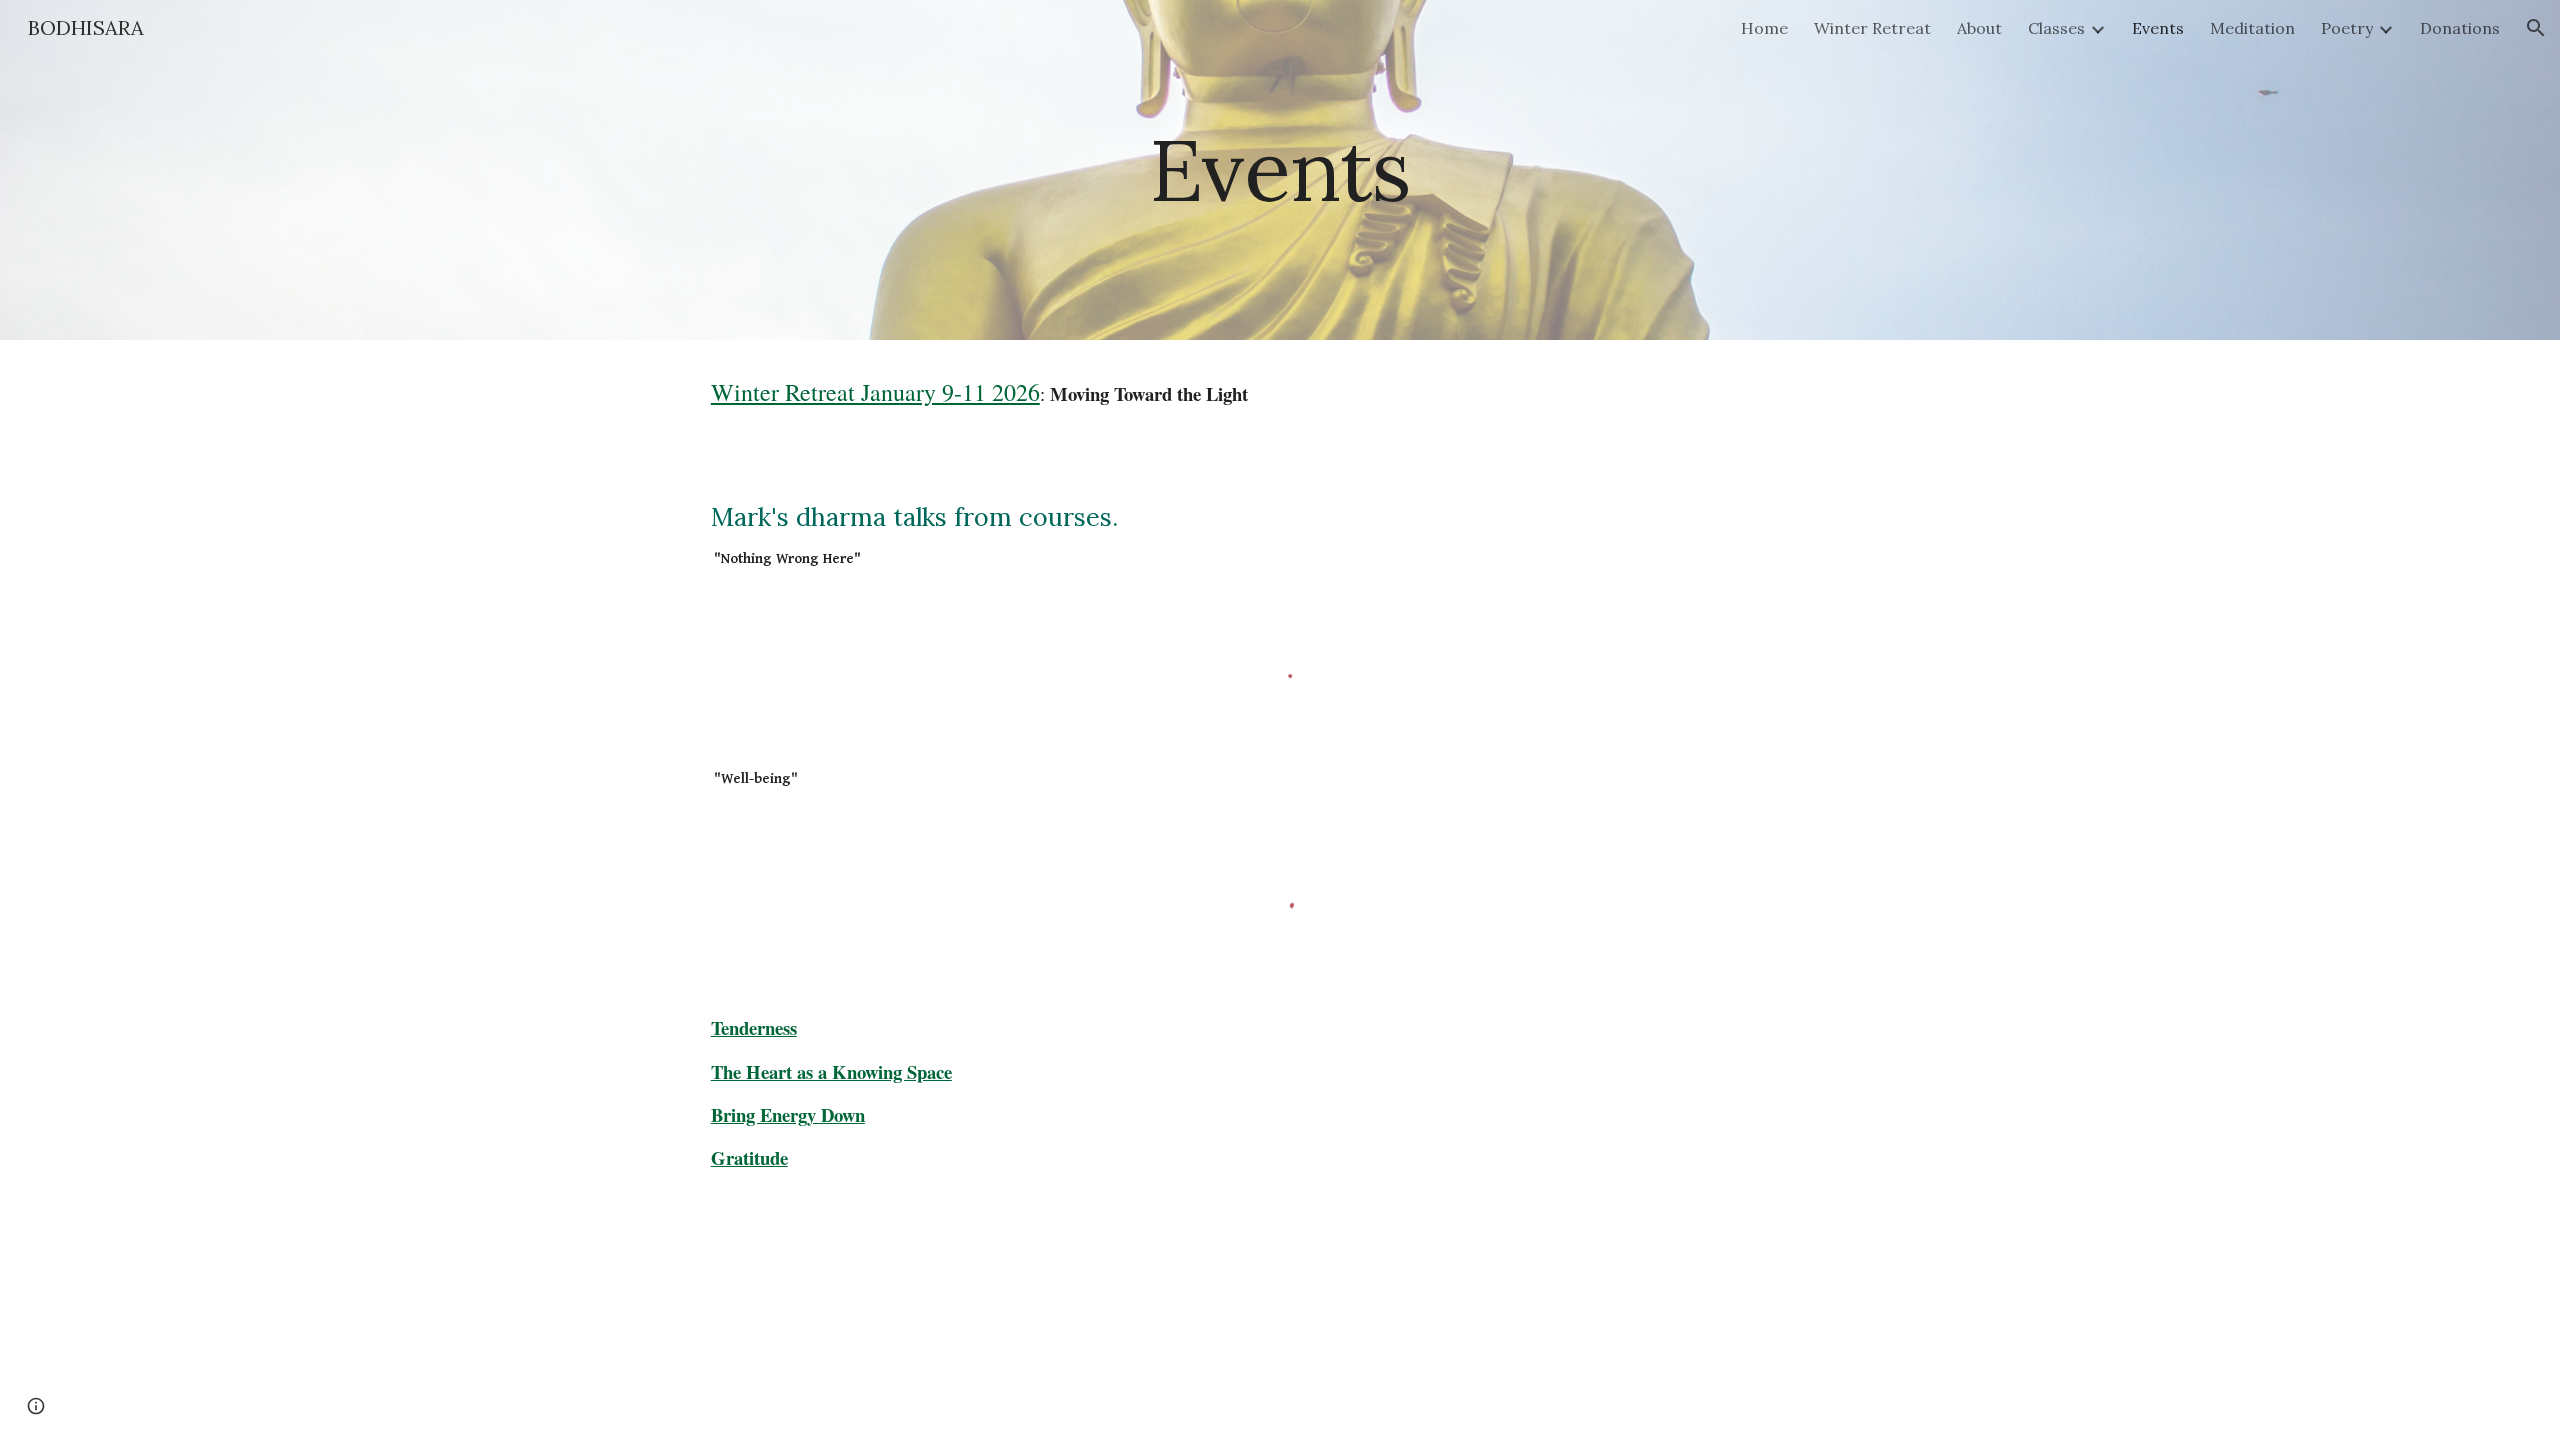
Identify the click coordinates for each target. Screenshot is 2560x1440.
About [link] (1979, 28)
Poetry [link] (2347, 28)
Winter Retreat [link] (1872, 28)
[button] (2536, 28)
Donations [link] (2460, 28)
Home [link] (1764, 28)
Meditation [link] (2252, 28)
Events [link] (2158, 28)
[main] (1280, 169)
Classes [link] (2056, 28)
